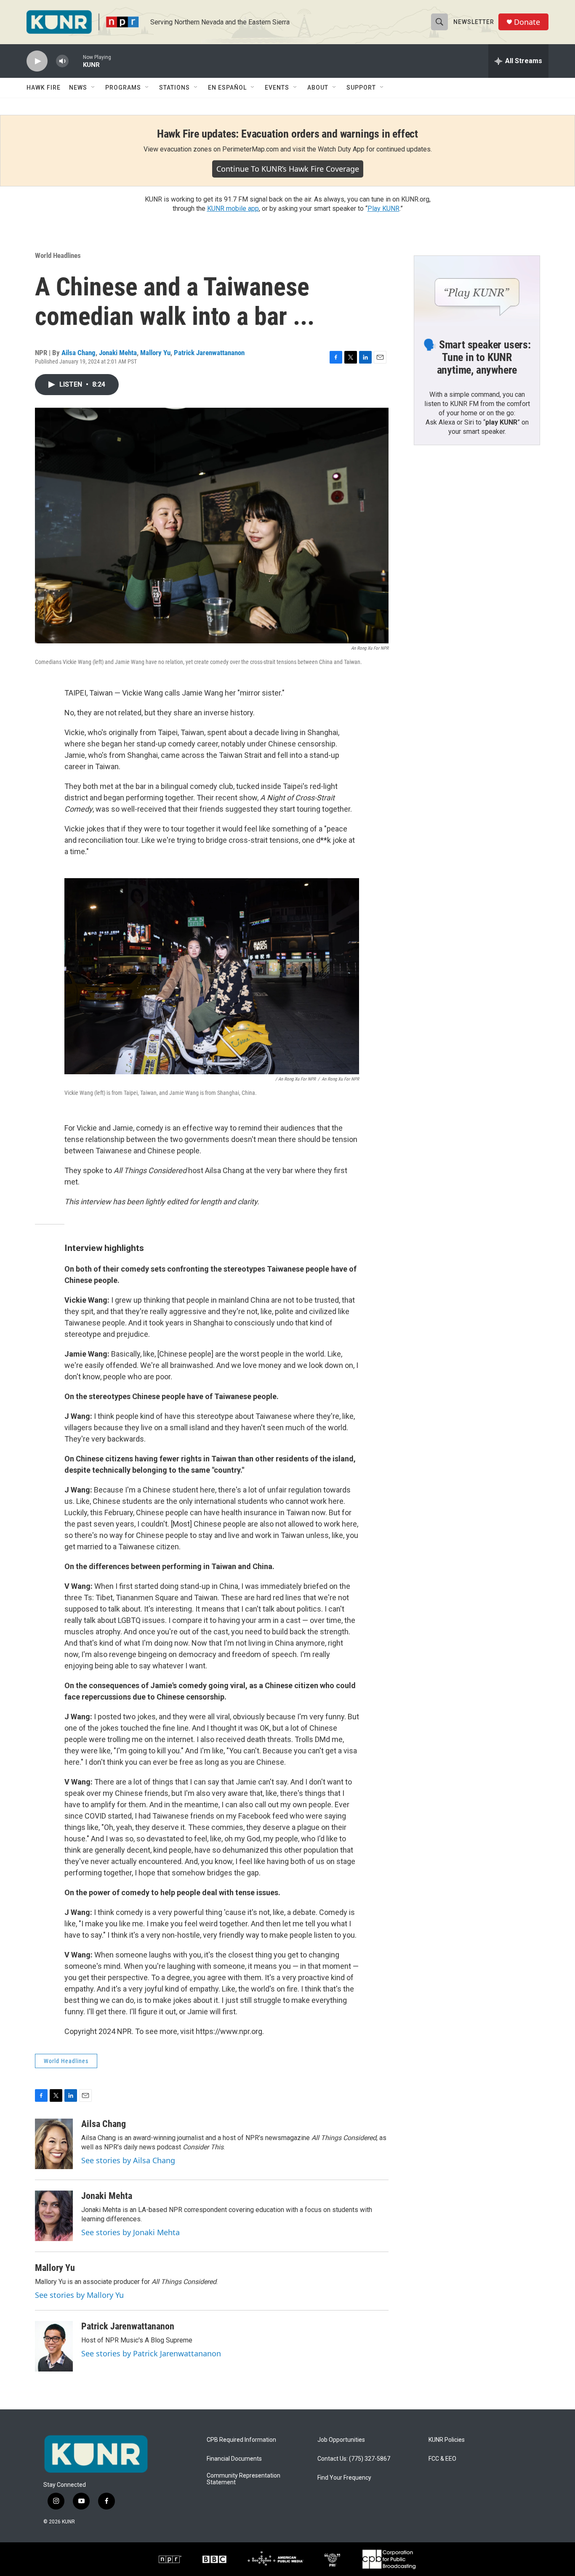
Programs (123, 88)
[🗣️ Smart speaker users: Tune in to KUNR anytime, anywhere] (477, 291)
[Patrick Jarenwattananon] (54, 2346)
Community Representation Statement (244, 2479)
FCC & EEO (442, 2459)
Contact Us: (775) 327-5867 (354, 2459)
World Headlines (58, 255)
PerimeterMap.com (250, 149)
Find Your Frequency (344, 2478)
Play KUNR (383, 208)
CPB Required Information (241, 2440)
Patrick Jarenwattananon (209, 353)
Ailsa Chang (79, 353)
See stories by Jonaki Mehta (130, 2232)
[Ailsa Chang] (54, 2144)
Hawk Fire (44, 88)
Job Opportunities (341, 2440)
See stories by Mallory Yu (79, 2295)
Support (361, 88)
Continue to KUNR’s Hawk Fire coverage (288, 169)
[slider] (76, 61)
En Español (227, 88)
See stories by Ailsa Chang (128, 2160)
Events (277, 88)
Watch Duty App (341, 149)
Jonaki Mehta (118, 353)
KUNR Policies (447, 2440)
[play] (37, 61)
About (318, 88)
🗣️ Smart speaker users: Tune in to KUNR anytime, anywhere (477, 357)
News (78, 88)
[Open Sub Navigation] (93, 88)
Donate (527, 22)
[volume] (62, 61)
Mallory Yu (155, 353)
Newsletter (474, 22)
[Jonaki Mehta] (54, 2216)
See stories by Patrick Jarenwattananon (151, 2353)
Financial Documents (234, 2459)
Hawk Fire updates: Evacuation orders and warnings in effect (287, 134)
